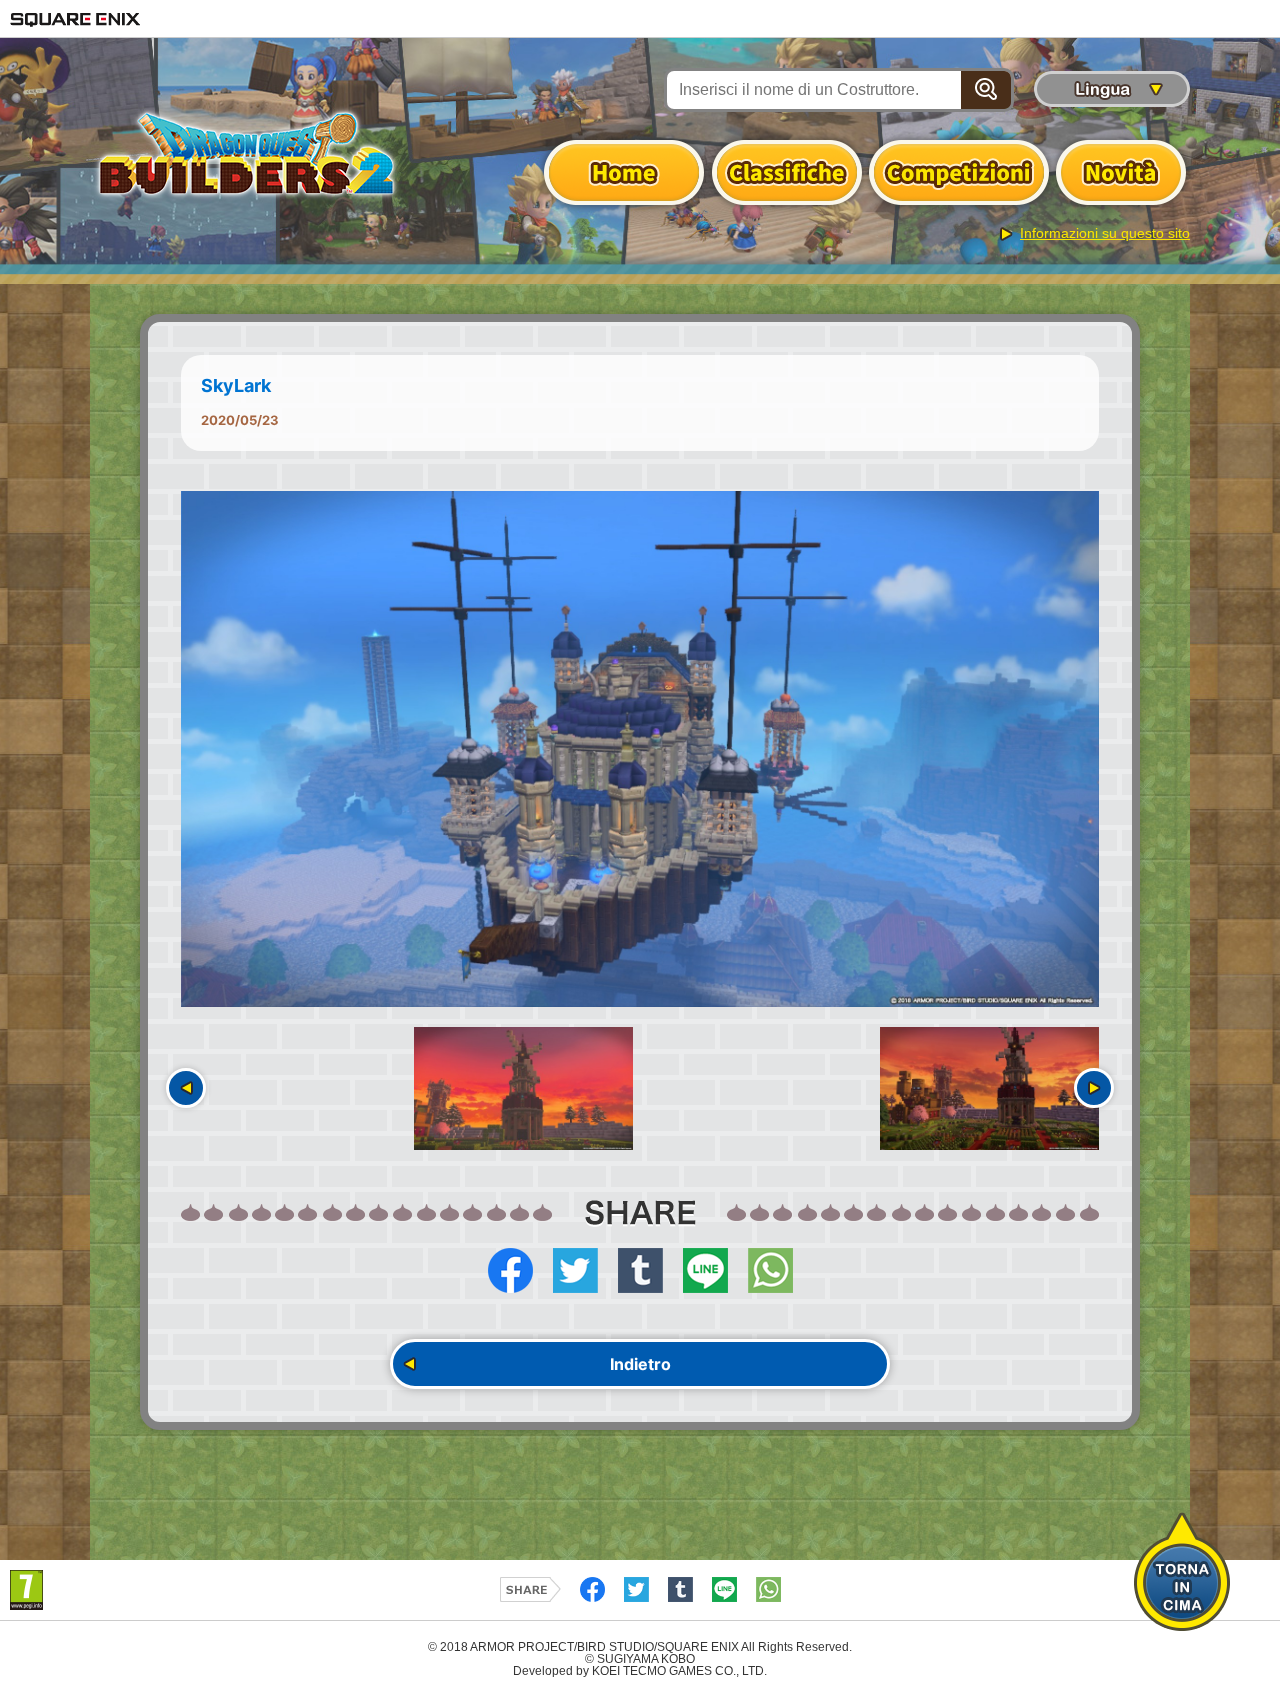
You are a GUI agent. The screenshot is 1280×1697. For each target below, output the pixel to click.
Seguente (1094, 1088)
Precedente (186, 1088)
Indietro (640, 1364)
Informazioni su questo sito (1105, 233)
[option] (640, 749)
